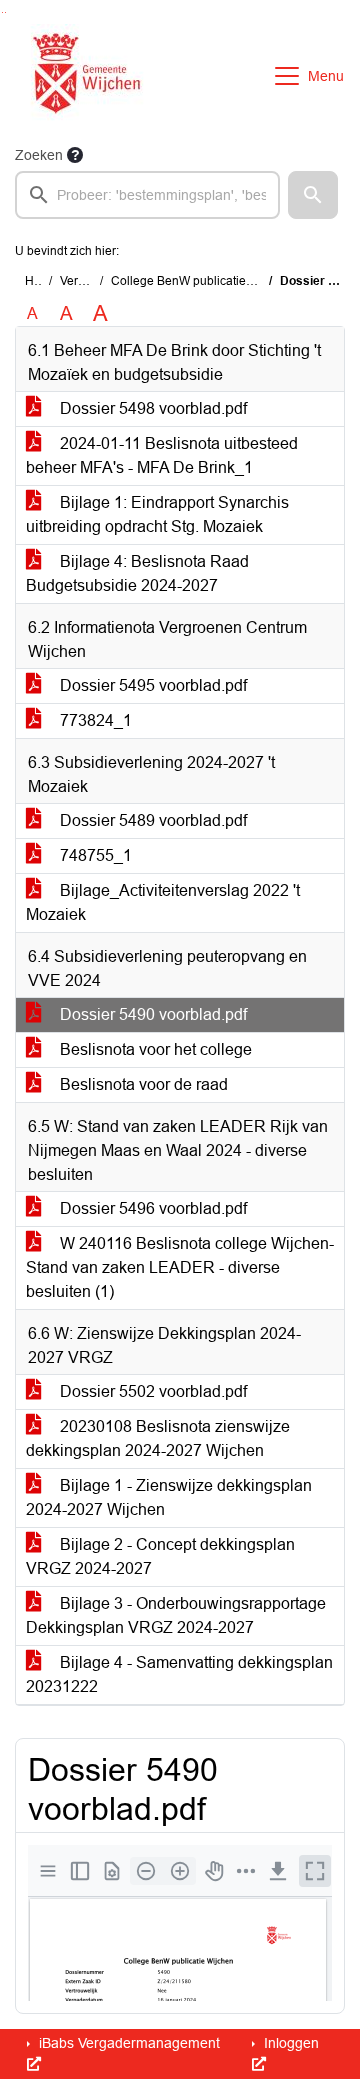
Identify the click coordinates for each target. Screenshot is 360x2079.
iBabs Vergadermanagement (127, 2043)
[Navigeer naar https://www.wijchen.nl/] (82, 76)
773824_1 (94, 720)
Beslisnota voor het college (154, 1049)
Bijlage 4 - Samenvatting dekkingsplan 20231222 (179, 1674)
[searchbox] (147, 195)
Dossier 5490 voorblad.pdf (151, 1014)
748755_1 (94, 855)
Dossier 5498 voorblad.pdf (151, 408)
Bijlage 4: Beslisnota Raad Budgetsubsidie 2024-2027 (137, 573)
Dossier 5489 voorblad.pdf (151, 820)
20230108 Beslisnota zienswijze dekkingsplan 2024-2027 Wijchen (158, 1438)
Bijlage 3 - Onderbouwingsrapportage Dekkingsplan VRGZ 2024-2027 (176, 1615)
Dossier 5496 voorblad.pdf (151, 1208)
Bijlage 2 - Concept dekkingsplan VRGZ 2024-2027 (160, 1556)
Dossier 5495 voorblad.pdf (151, 685)
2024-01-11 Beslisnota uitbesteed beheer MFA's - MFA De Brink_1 (162, 455)
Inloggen (289, 2043)
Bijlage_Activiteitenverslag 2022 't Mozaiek (163, 902)
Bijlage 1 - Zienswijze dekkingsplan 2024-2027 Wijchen (169, 1497)
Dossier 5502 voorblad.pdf (151, 1391)
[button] (313, 195)
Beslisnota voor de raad (142, 1084)
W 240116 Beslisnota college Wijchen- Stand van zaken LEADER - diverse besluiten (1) (180, 1267)
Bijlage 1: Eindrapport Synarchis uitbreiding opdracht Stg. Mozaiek (157, 514)
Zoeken (39, 155)
